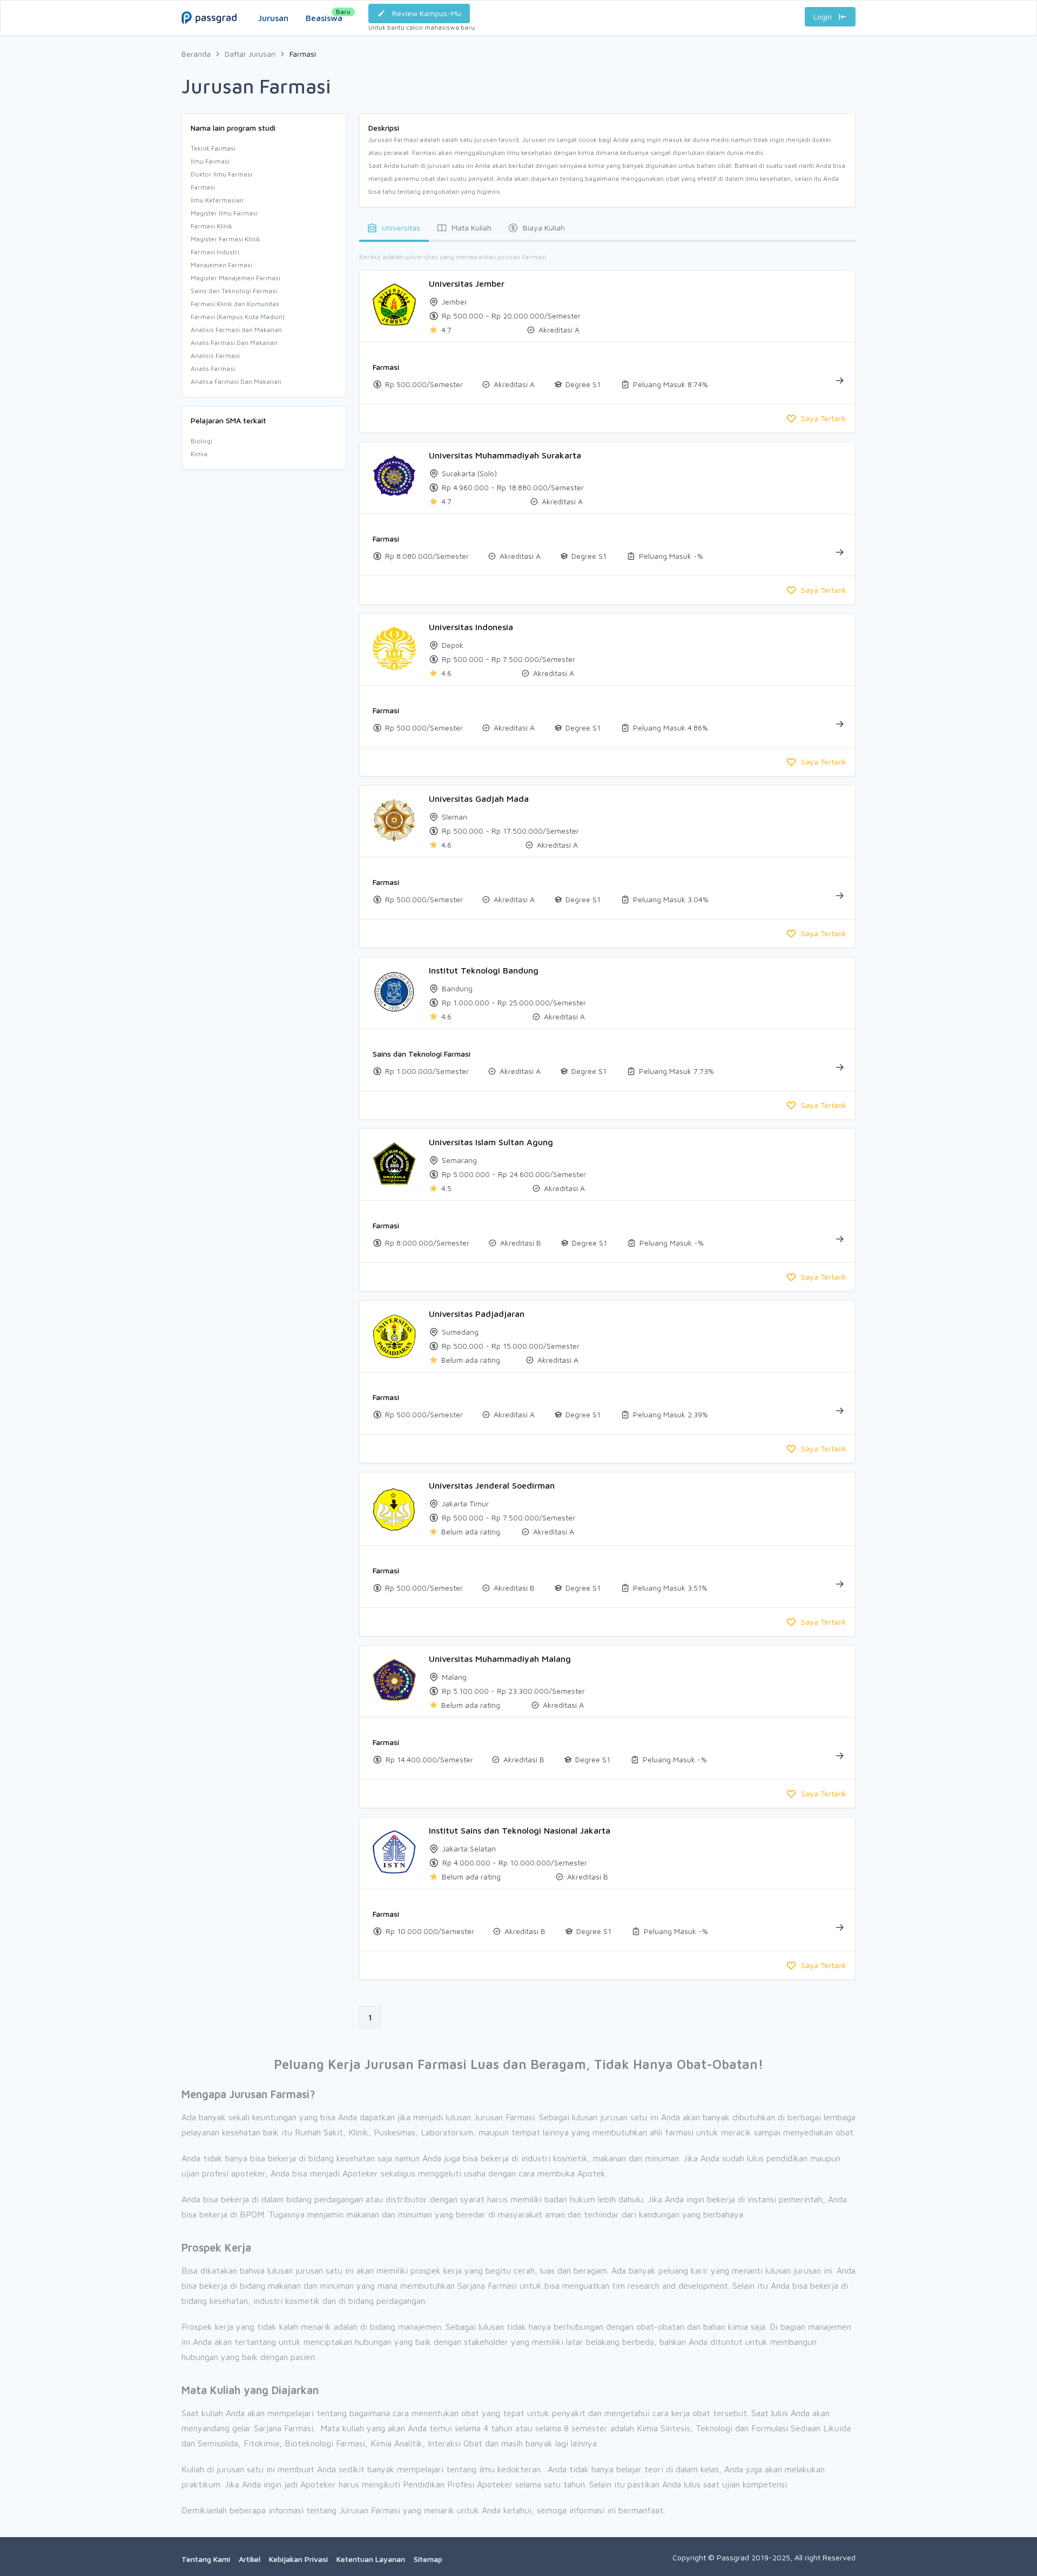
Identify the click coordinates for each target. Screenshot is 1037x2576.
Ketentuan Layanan (371, 2559)
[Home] (209, 7)
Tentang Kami (206, 2559)
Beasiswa (324, 15)
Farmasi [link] (303, 54)
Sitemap (428, 2559)
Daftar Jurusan (250, 54)
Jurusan (273, 18)
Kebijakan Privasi (298, 2559)
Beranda (196, 54)
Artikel (250, 2559)
